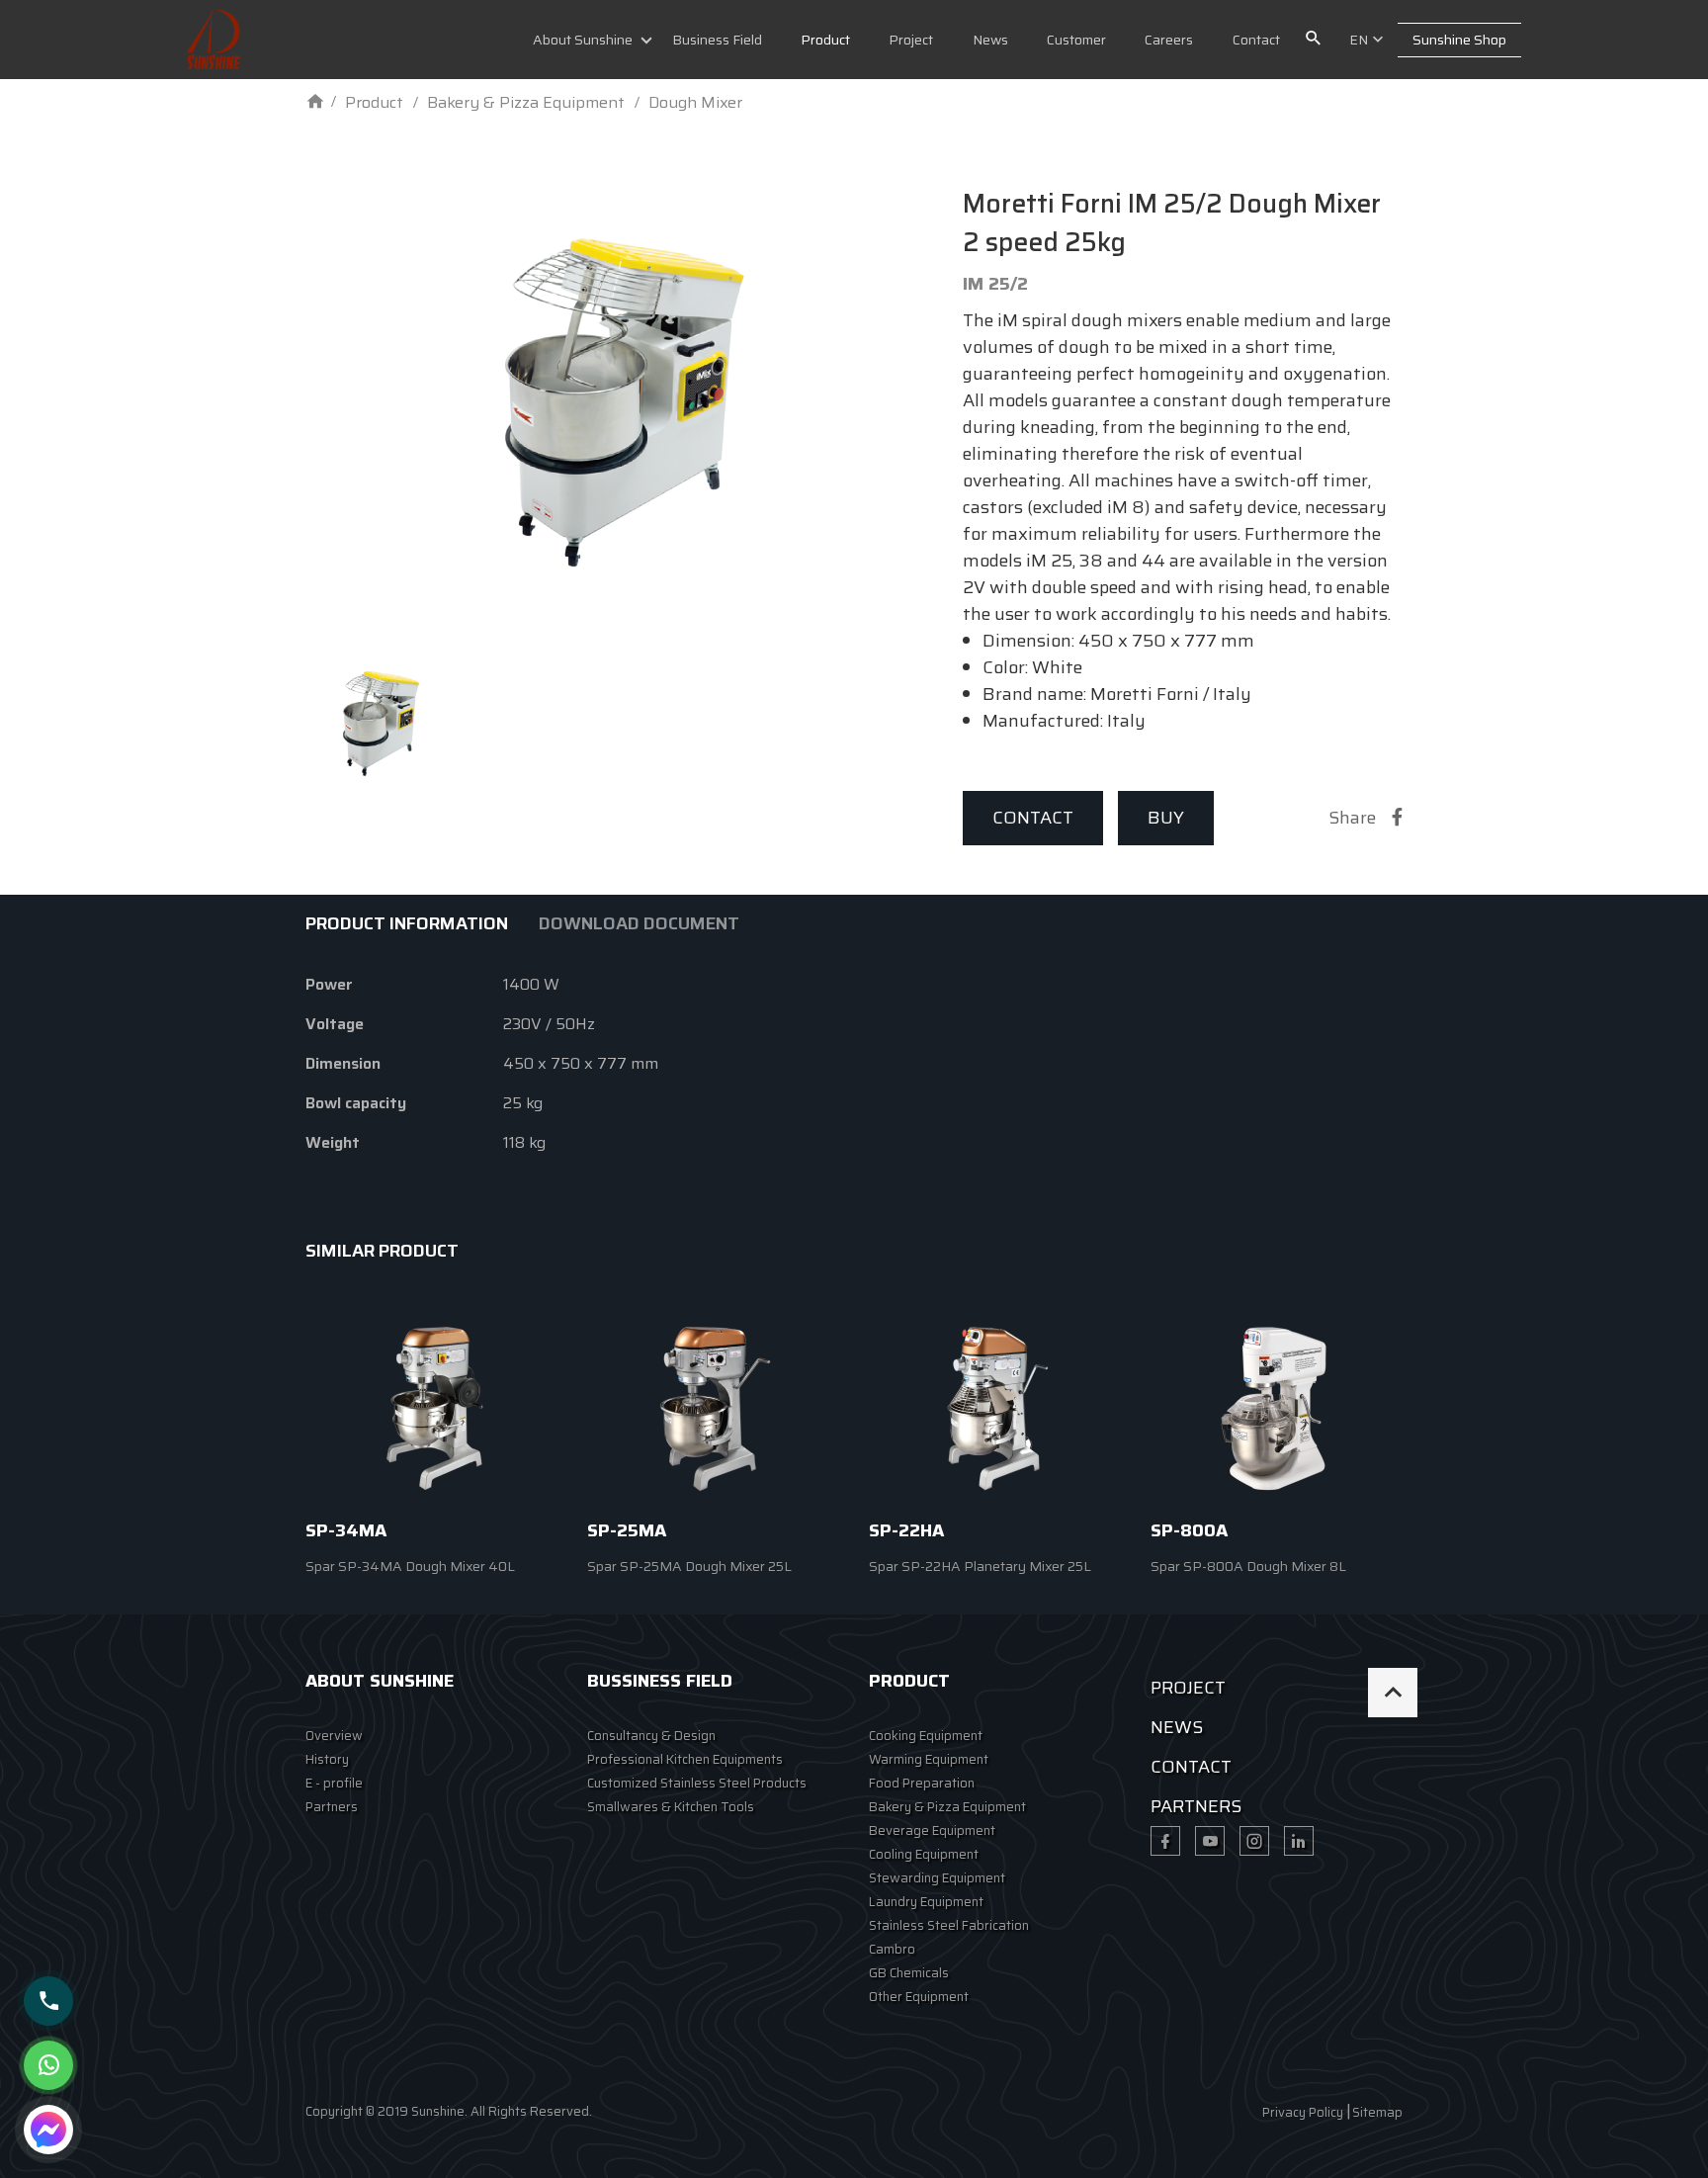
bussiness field (660, 1681)
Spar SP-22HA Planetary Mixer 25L (980, 1566)
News (990, 40)
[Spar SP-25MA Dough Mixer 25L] (713, 1408)
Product (825, 40)
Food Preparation (922, 1783)
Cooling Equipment (924, 1854)
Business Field (717, 40)
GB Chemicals (909, 1973)
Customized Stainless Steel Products (697, 1783)
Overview (334, 1736)
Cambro (892, 1949)
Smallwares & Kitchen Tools (671, 1807)
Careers (1169, 40)
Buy (1166, 818)
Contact (1256, 40)
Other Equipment (919, 1997)
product (909, 1681)
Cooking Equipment (926, 1736)
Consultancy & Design (651, 1736)
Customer (1076, 40)
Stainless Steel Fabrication (949, 1925)
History (327, 1759)
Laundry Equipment (926, 1902)
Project (911, 40)
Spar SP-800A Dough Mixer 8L (1248, 1566)
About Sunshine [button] (583, 40)
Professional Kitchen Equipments (685, 1759)
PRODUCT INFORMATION (407, 923)
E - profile (334, 1783)
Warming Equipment (929, 1759)
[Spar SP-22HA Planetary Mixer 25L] (995, 1408)
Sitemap (1377, 2112)
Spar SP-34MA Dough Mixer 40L (410, 1566)
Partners (332, 1807)
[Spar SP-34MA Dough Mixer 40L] (431, 1408)
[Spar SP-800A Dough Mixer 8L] (1277, 1408)
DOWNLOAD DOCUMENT (639, 923)
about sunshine (380, 1681)
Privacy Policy (1303, 2112)
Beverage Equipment (932, 1830)
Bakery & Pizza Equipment (947, 1807)
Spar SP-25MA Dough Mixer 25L (689, 1566)
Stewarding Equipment (937, 1878)
